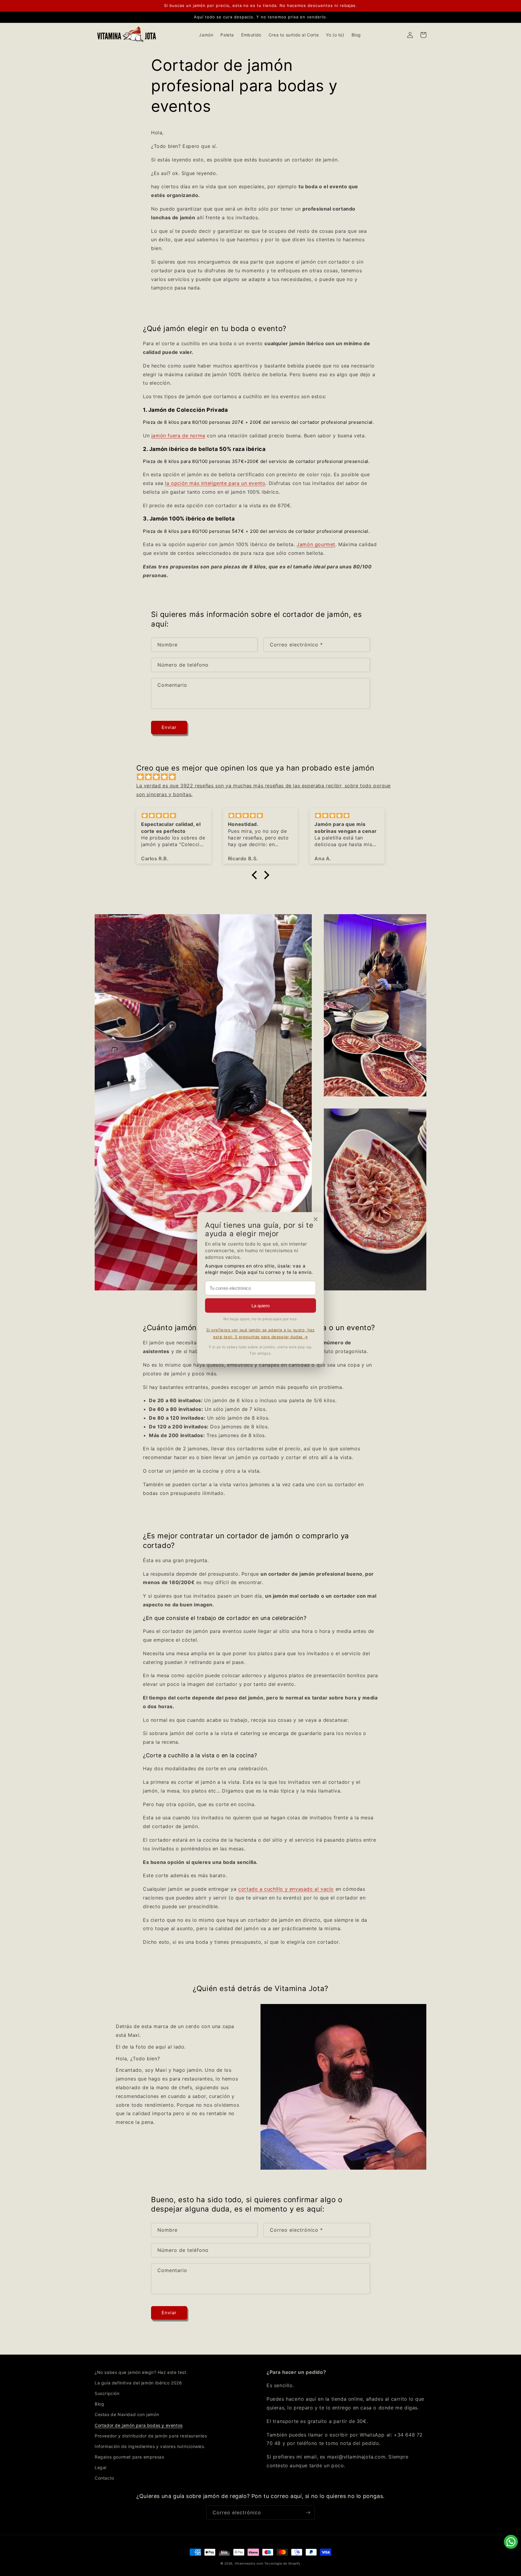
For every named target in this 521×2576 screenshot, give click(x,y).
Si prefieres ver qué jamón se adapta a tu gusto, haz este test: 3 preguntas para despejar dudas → (260, 1333)
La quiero (260, 1306)
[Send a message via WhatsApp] (511, 2542)
